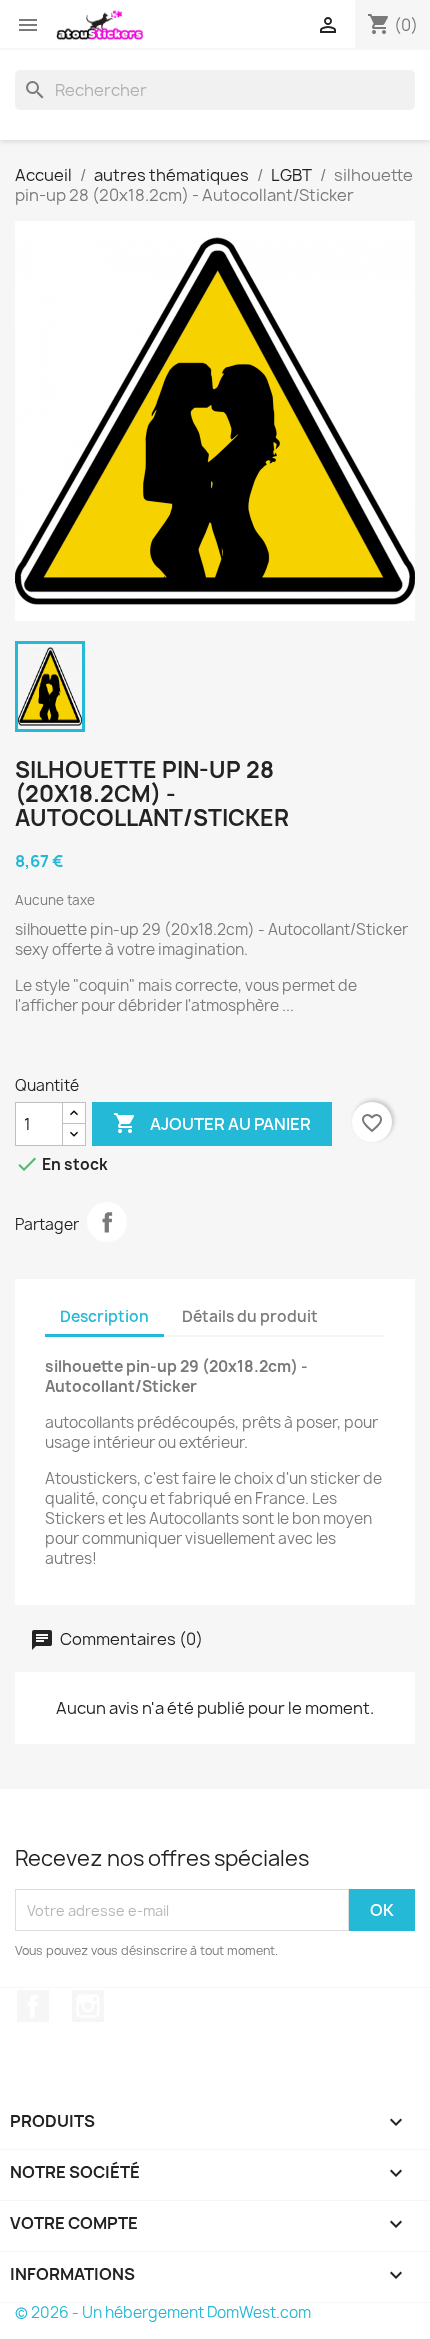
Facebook (33, 2006)
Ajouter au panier (212, 1123)
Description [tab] (104, 1316)
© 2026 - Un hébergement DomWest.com (163, 2312)
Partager (107, 1222)
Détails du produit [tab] (250, 1316)
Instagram (88, 2006)
